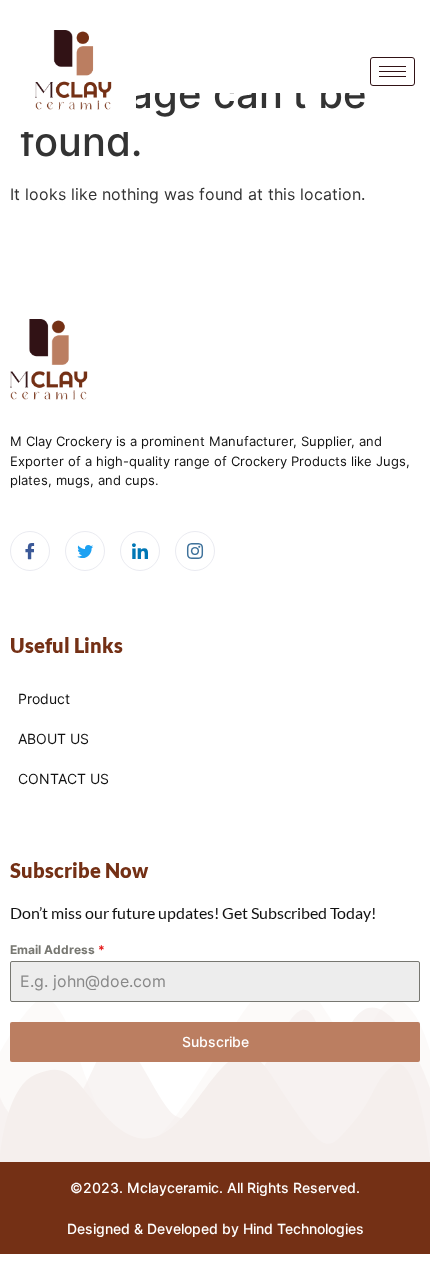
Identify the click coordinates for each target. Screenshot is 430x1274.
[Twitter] (85, 551)
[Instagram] (195, 551)
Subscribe (215, 1041)
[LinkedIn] (140, 551)
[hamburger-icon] (392, 71)
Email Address (57, 949)
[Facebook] (30, 551)
